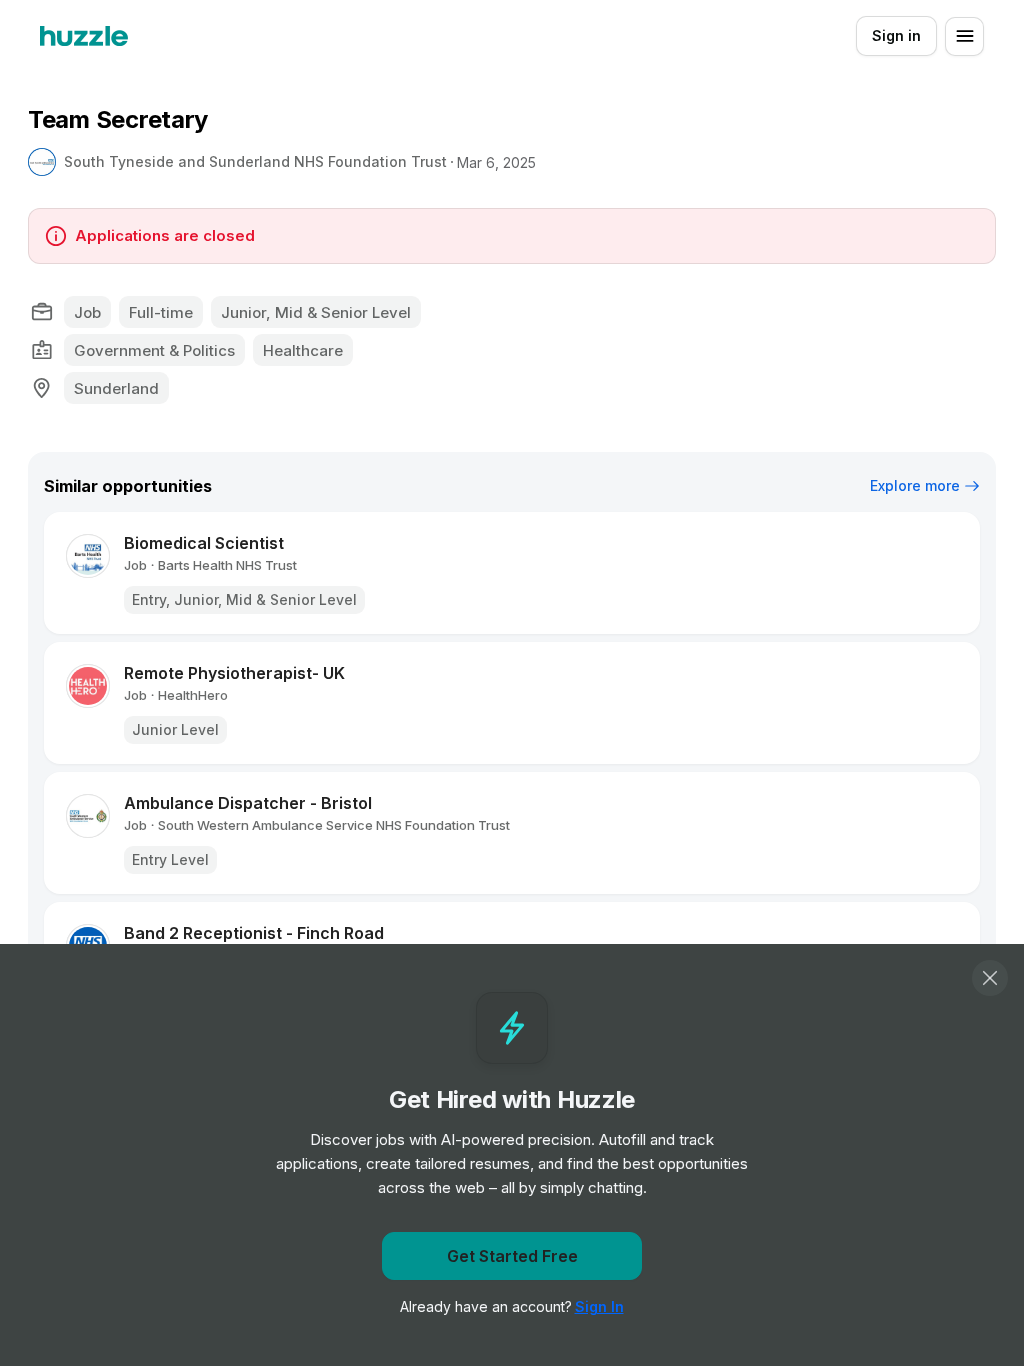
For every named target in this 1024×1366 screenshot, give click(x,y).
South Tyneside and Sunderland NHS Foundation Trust (255, 161)
